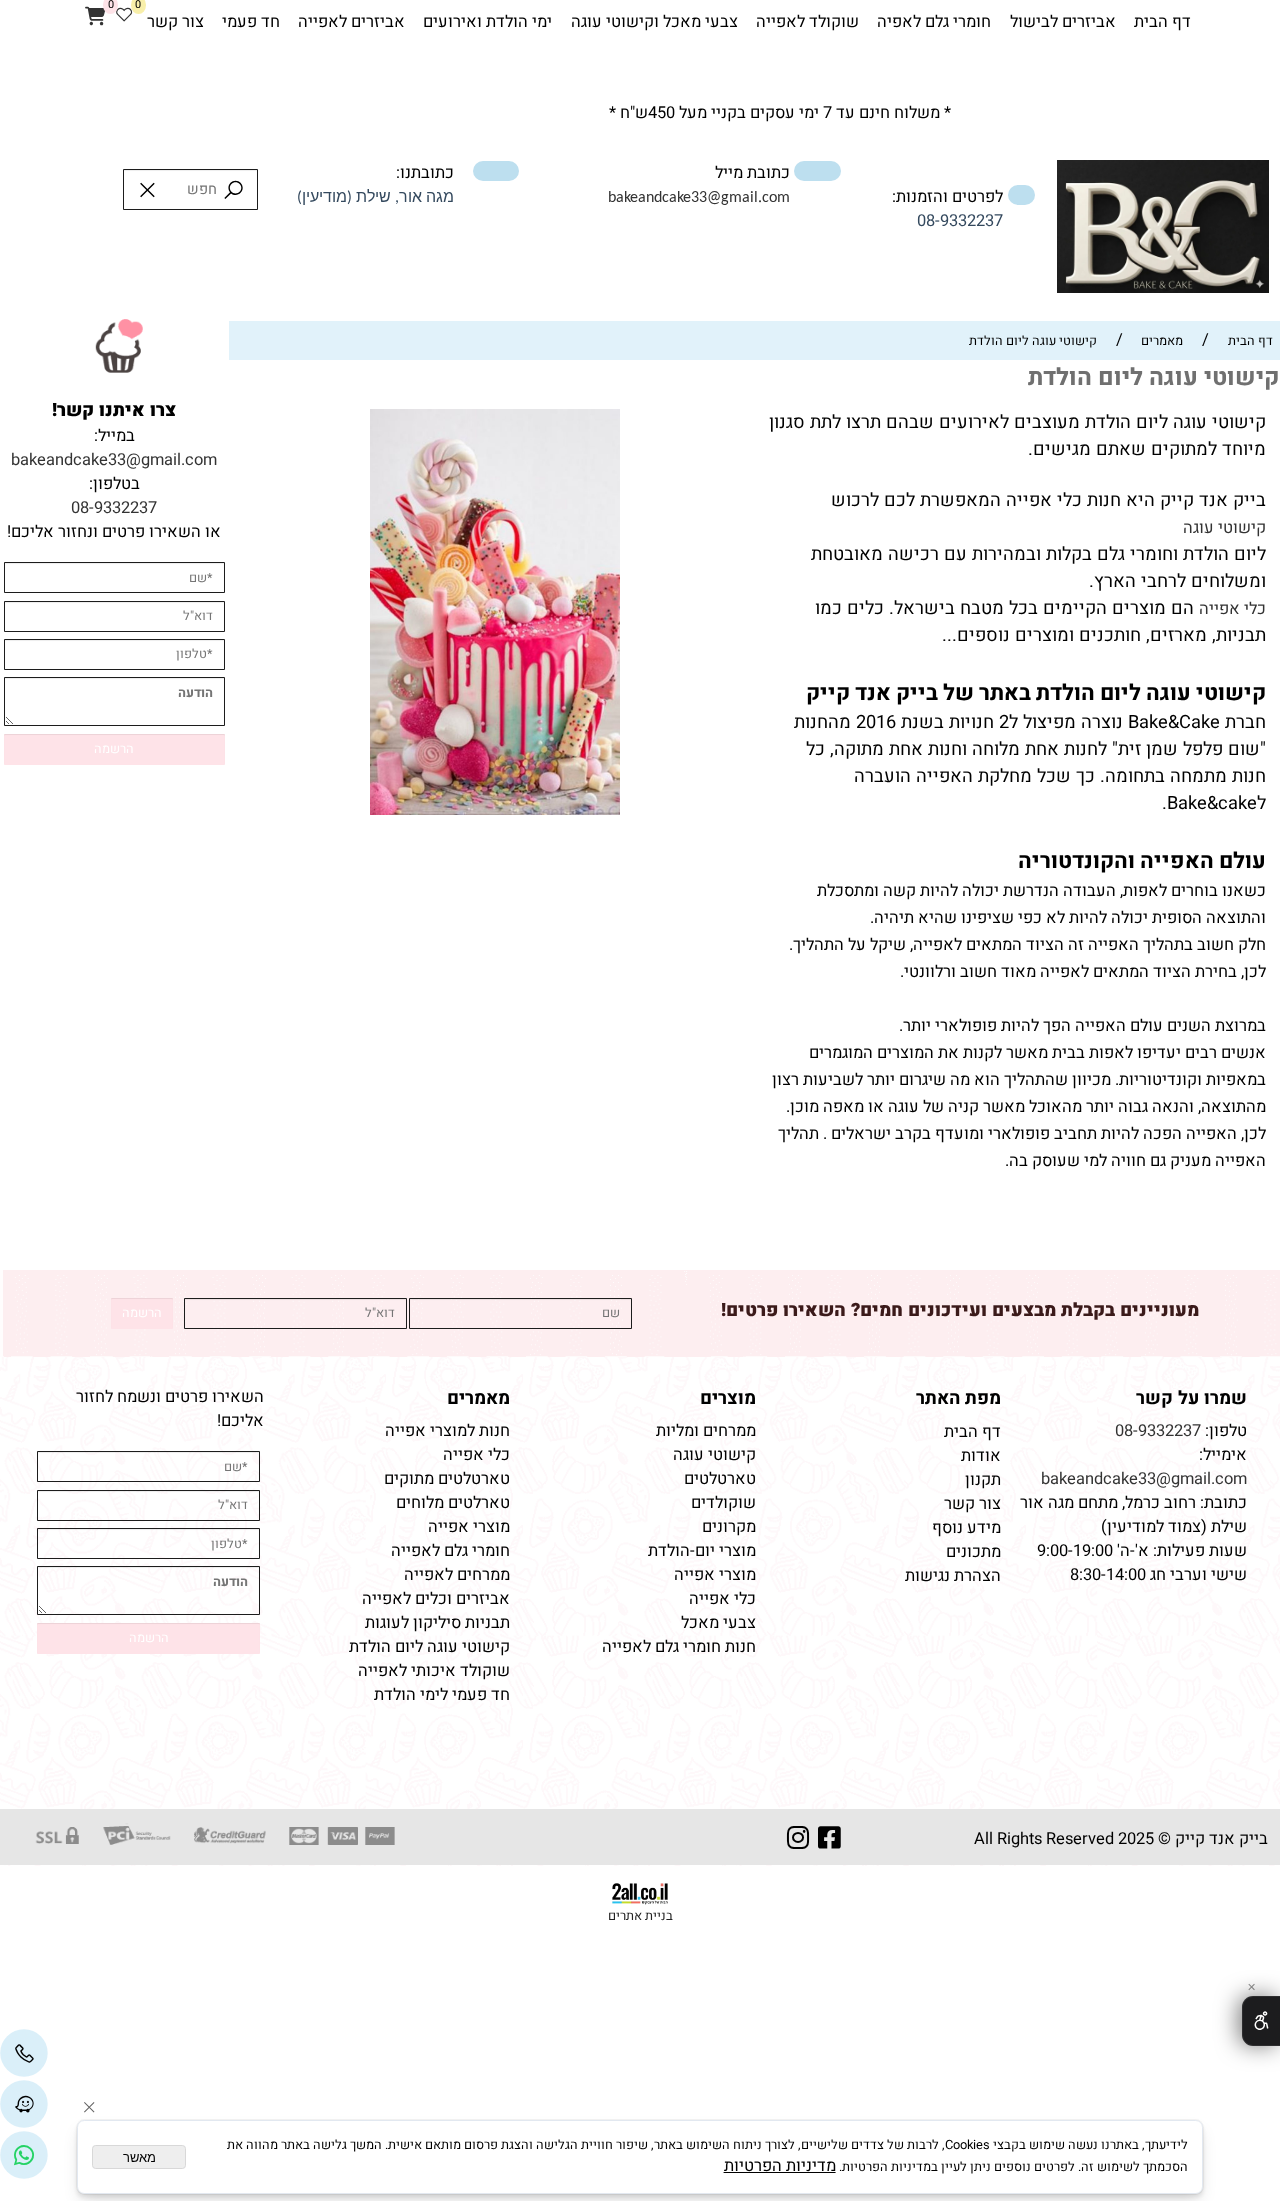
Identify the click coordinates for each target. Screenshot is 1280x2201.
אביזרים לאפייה (351, 22)
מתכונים (973, 1552)
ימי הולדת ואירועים (487, 22)
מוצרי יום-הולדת (702, 1551)
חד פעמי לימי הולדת (442, 1695)
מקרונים (729, 1527)
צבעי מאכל (718, 1623)
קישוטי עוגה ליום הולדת (429, 1647)
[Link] (24, 2156)
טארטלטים (720, 1479)
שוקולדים (723, 1503)
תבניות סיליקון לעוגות (437, 1623)
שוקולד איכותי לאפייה (434, 1671)
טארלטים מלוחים (453, 1503)
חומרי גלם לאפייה (450, 1551)
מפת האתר (958, 1398)
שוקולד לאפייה (807, 22)
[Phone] (24, 2053)
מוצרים (727, 1398)
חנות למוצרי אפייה (447, 1431)
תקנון (981, 1480)
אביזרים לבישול (1063, 22)
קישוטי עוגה (1224, 528)
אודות (979, 1456)
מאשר (139, 2157)
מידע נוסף (966, 1528)
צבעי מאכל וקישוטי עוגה (654, 22)
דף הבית (1162, 22)
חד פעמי (251, 22)
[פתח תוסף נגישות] (1261, 2021)
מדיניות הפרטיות (780, 2166)
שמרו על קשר (1191, 1398)
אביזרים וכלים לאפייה (436, 1599)
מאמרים (478, 1398)
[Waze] (24, 2104)
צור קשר (175, 22)
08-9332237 (960, 221)
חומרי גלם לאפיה (934, 22)
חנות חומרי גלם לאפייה (679, 1647)
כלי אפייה (1232, 609)
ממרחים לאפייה (457, 1575)
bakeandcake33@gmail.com (114, 460)
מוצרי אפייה (715, 1575)
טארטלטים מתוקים (445, 1479)
